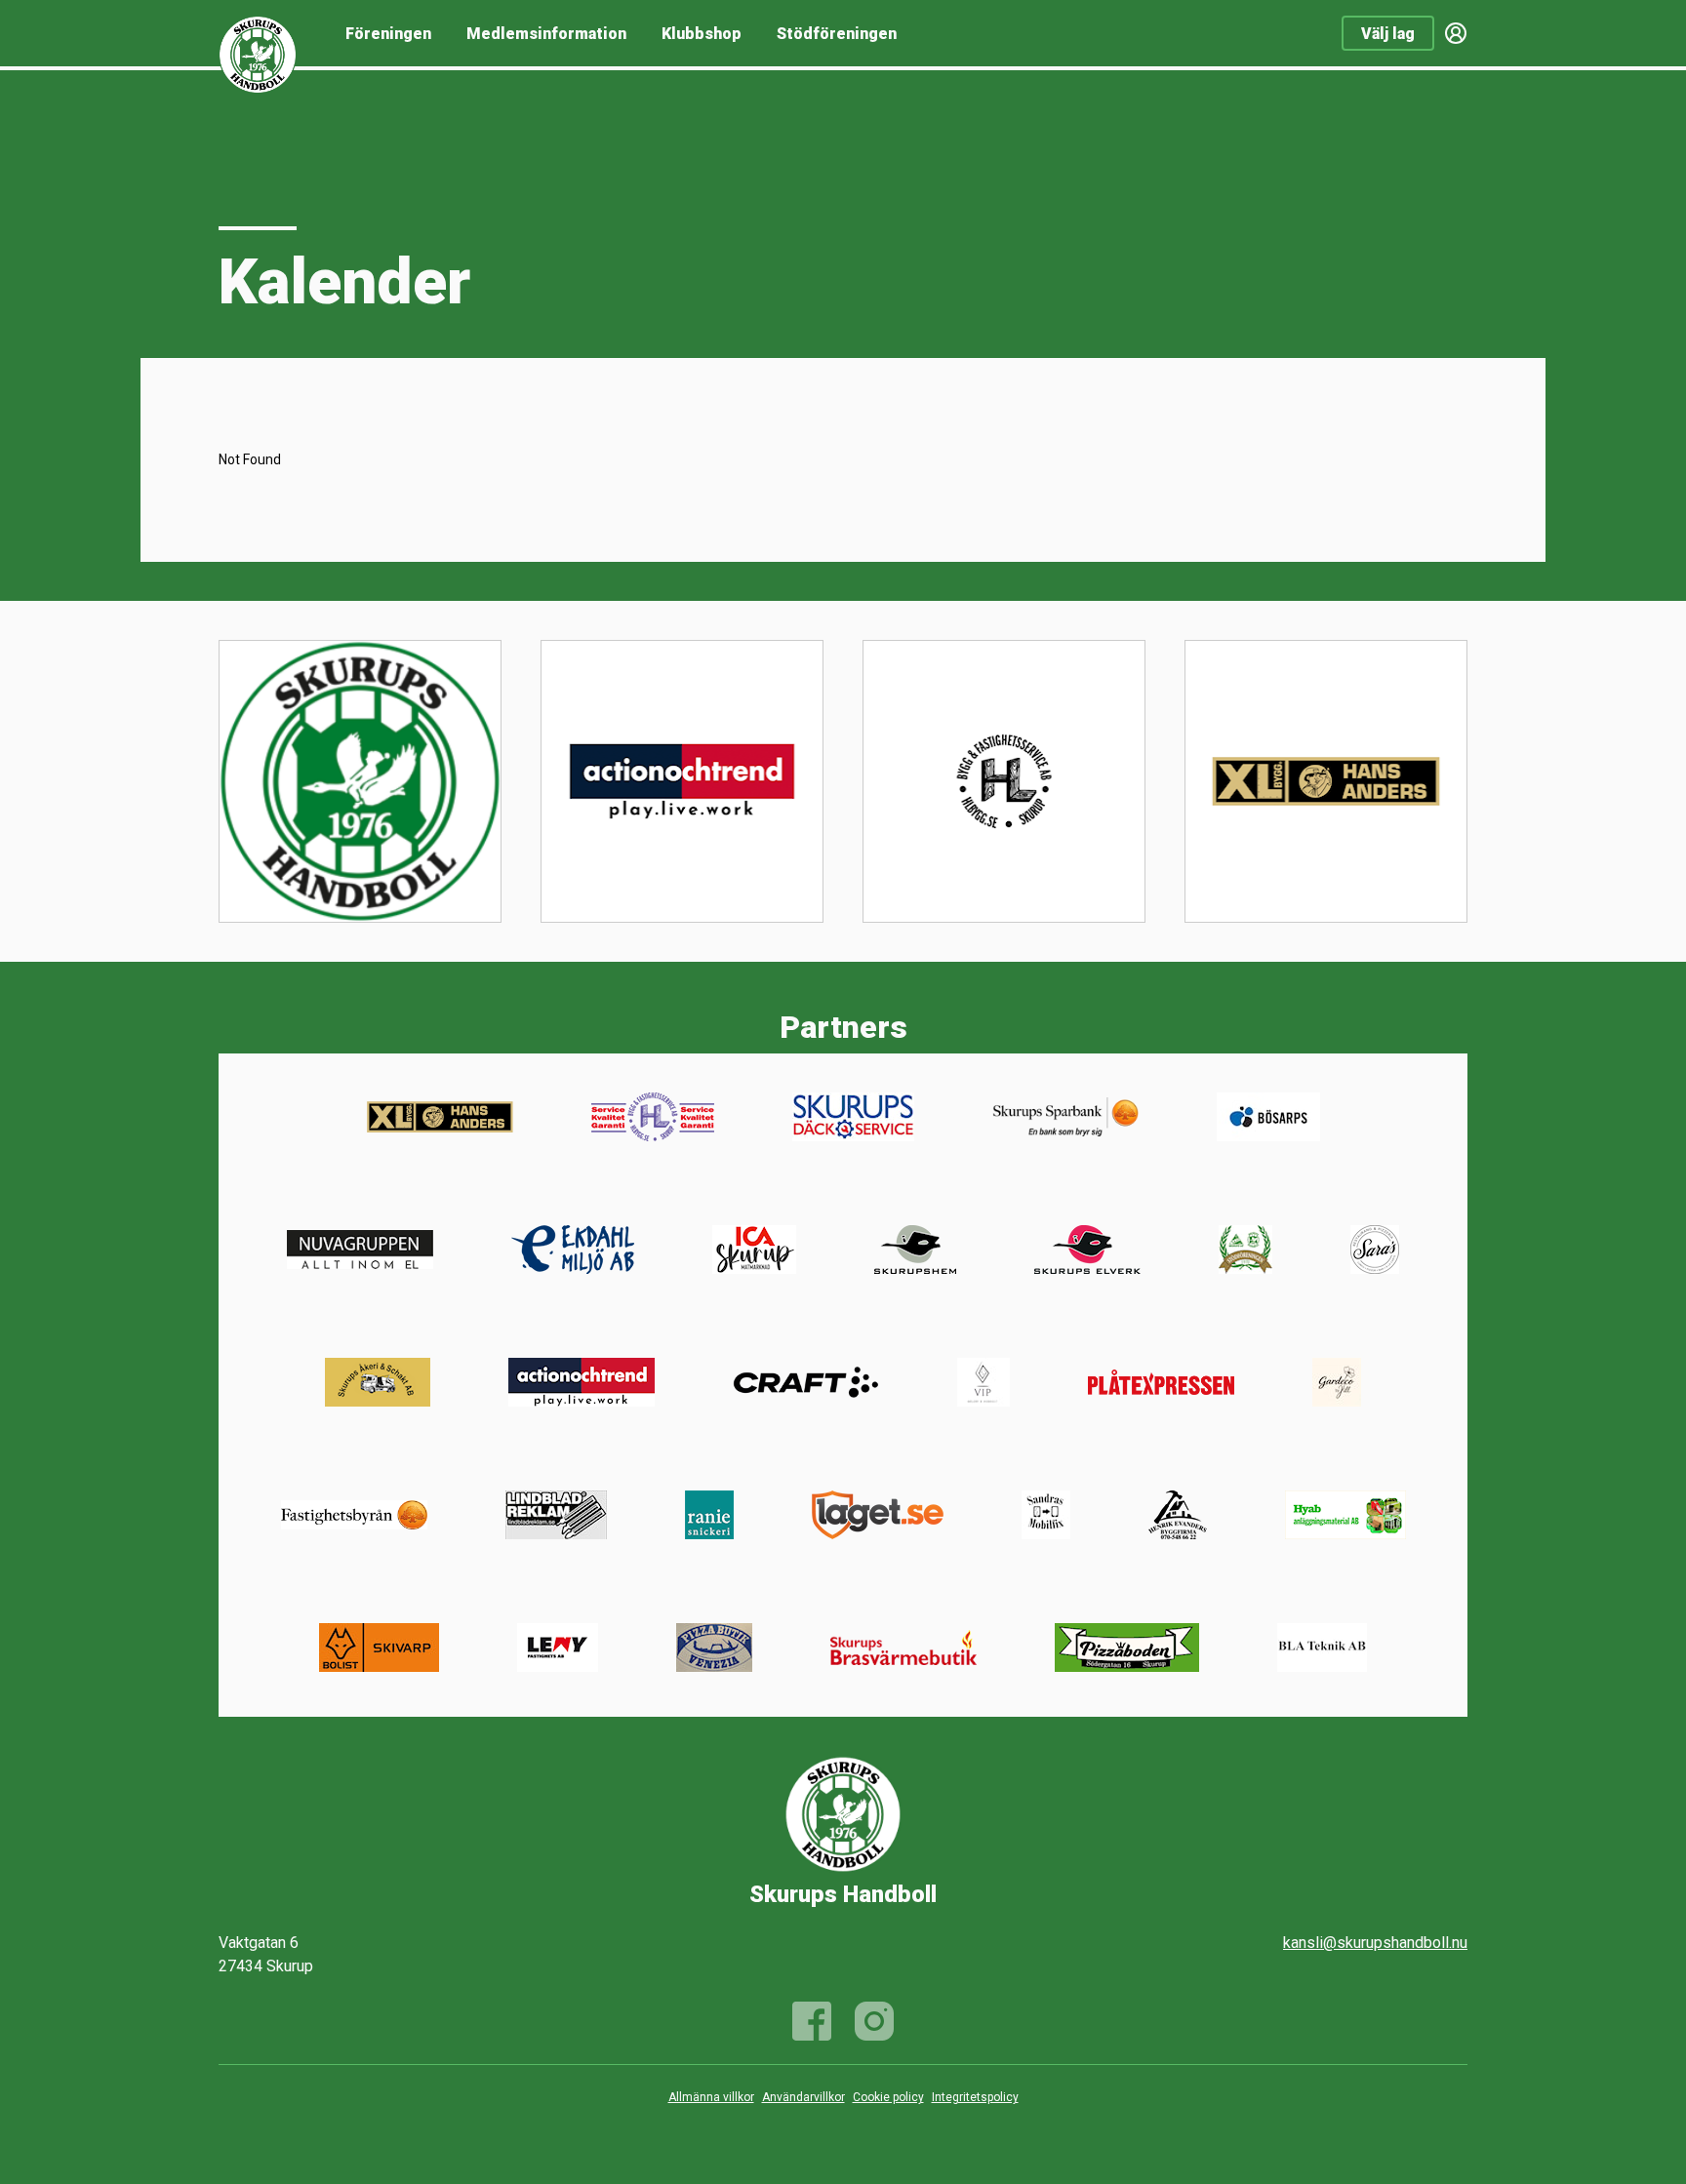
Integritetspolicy (975, 2097)
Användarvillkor (803, 2097)
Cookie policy (888, 2097)
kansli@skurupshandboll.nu (1375, 1943)
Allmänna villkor (711, 2097)
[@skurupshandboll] (874, 2021)
